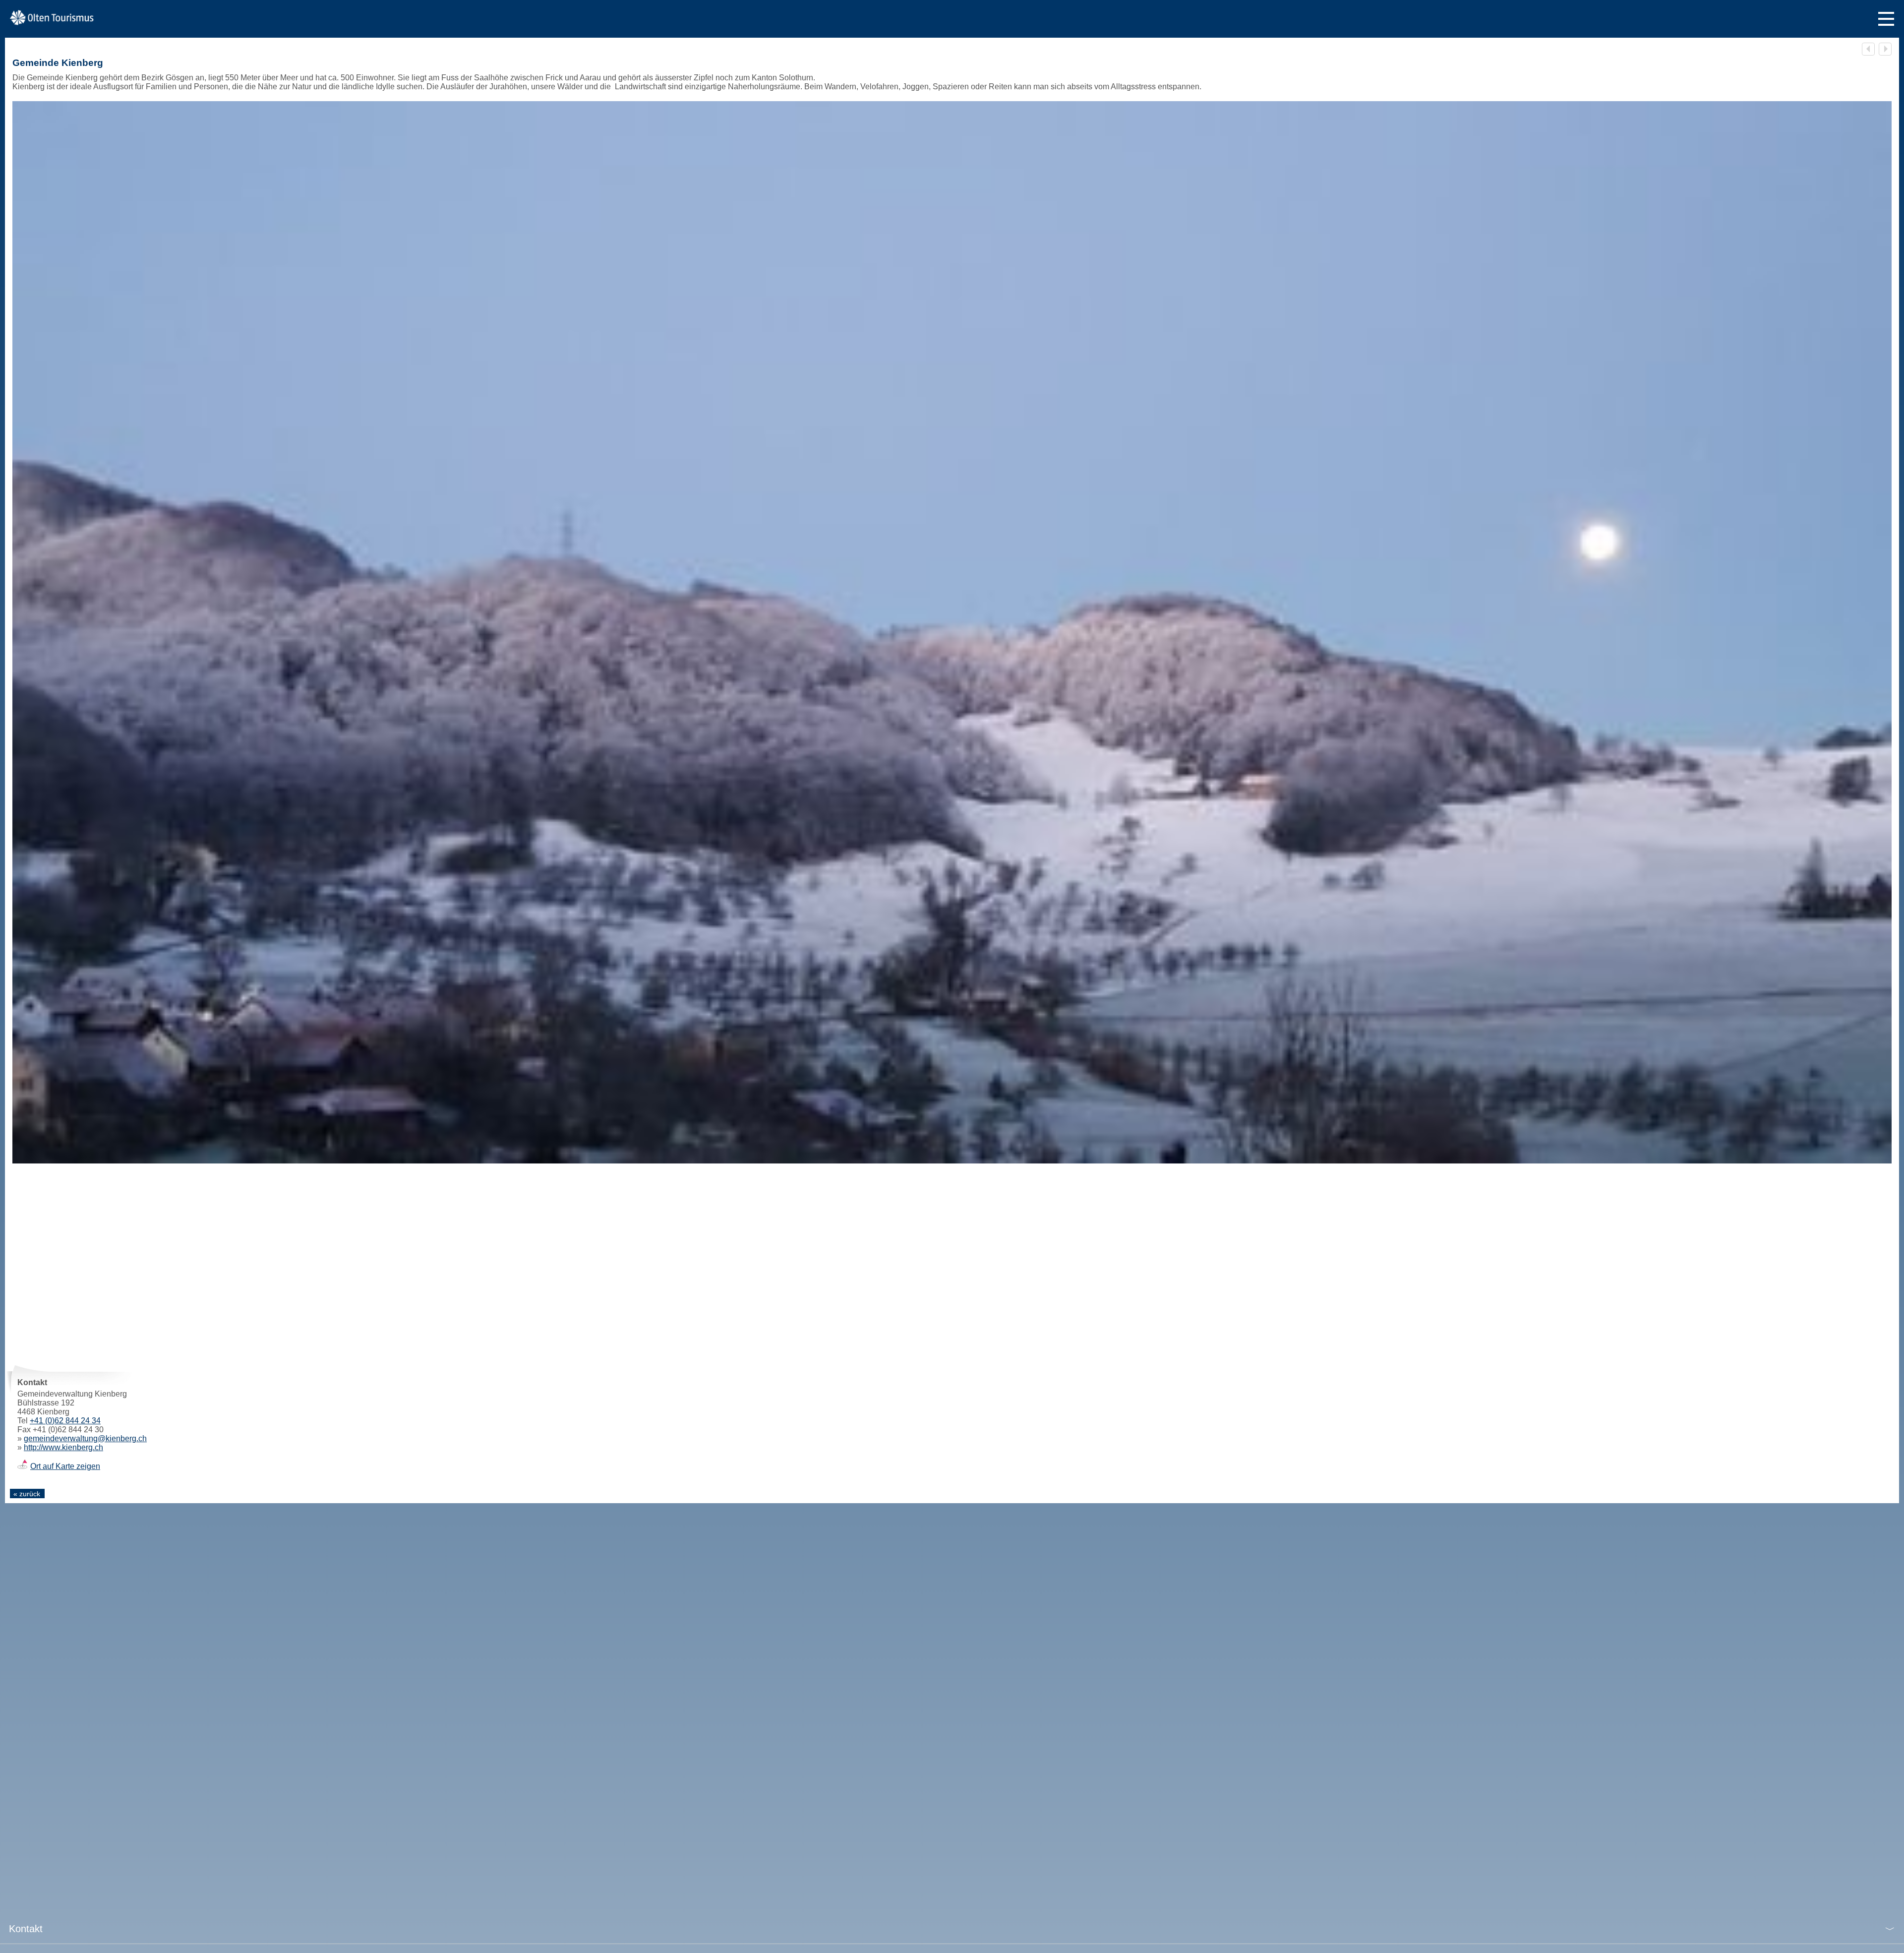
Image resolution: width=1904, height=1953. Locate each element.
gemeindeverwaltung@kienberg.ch (85, 1438)
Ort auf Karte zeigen (65, 1466)
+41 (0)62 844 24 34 (65, 1421)
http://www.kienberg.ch (63, 1447)
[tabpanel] (952, 632)
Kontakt (26, 1929)
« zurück (27, 1494)
